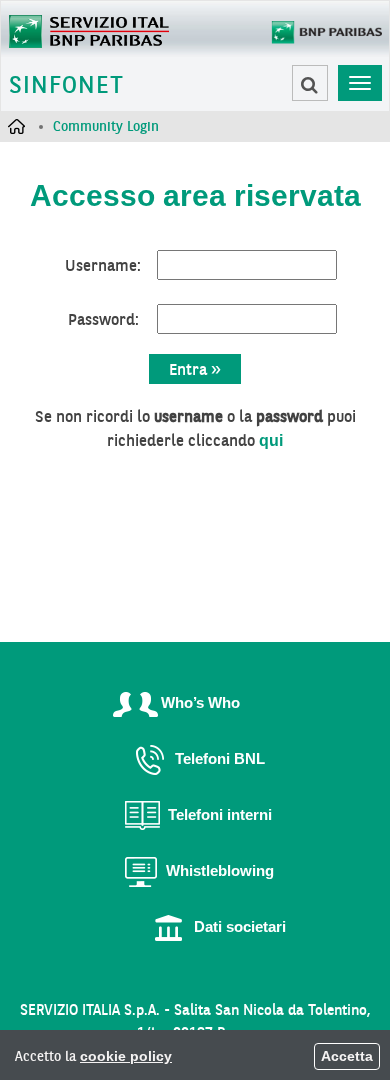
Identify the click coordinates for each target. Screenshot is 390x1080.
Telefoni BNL (220, 758)
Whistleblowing (220, 870)
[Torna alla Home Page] (89, 29)
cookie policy (126, 1056)
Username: (103, 265)
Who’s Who (200, 702)
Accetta (347, 1056)
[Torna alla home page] (16, 126)
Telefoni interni (220, 814)
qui (271, 440)
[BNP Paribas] (321, 36)
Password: (103, 319)
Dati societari (240, 926)
